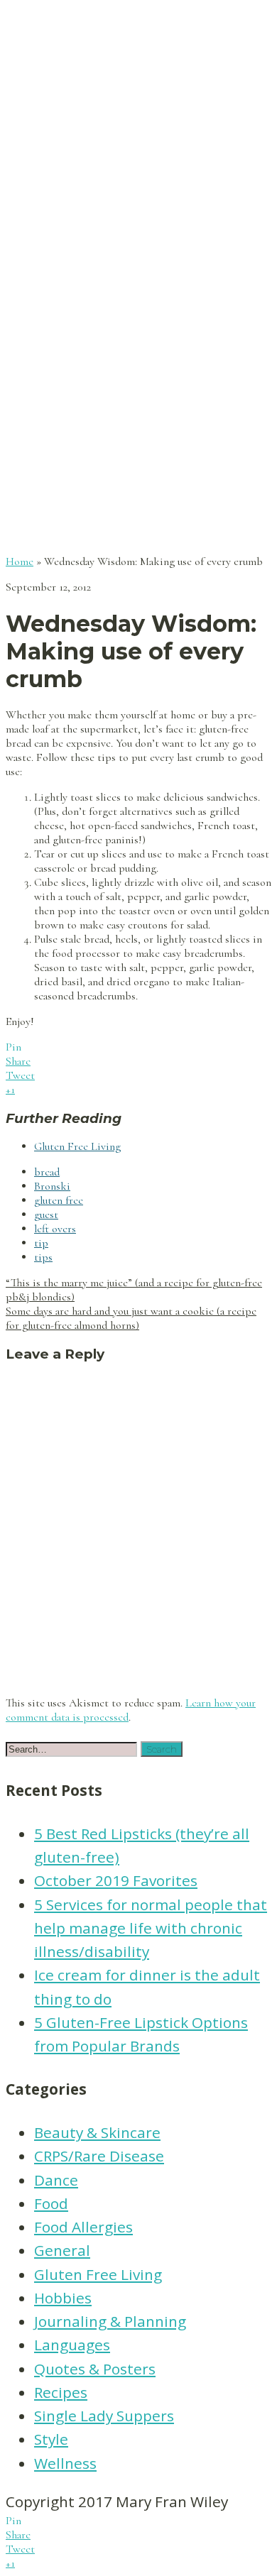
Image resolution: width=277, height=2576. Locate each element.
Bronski (52, 1186)
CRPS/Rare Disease (99, 2156)
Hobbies (63, 2298)
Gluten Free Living (77, 1146)
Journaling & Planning (110, 2321)
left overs (55, 1229)
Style (51, 2439)
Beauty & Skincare (97, 2132)
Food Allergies (83, 2227)
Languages (72, 2345)
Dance (56, 2180)
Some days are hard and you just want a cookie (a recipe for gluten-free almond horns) (131, 1318)
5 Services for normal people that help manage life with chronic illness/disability (151, 1928)
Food (51, 2203)
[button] (162, 1749)
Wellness (65, 2463)
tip (41, 1243)
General (62, 2250)
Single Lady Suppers (104, 2416)
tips (43, 1257)
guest (46, 1215)
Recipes (61, 2392)
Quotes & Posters (95, 2369)
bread (47, 1172)
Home (20, 561)
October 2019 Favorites (116, 1880)
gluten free (59, 1200)
